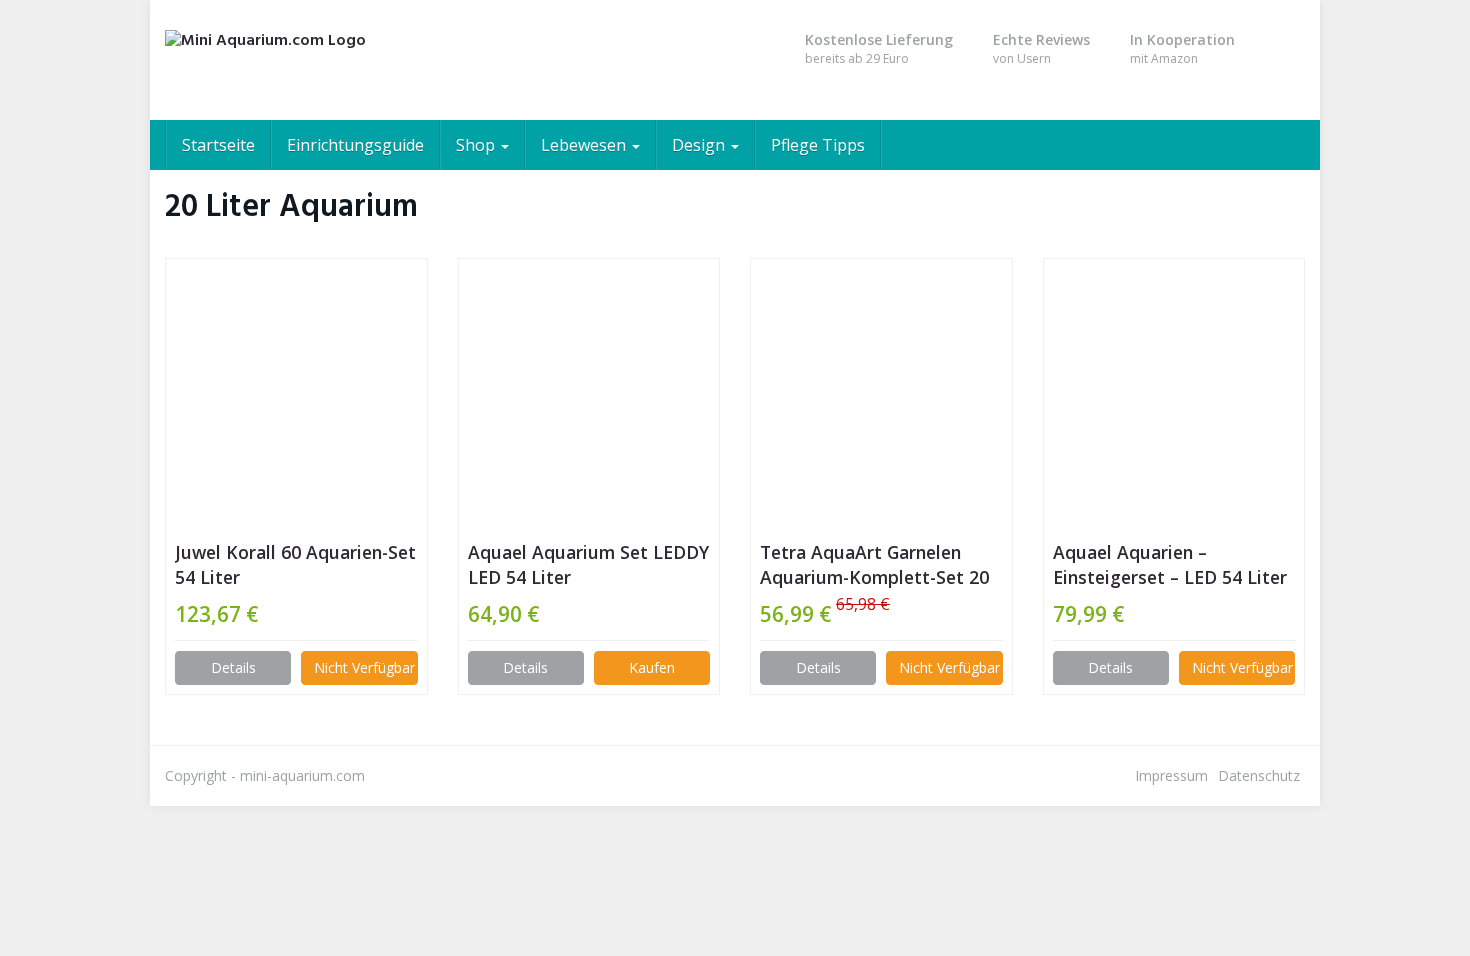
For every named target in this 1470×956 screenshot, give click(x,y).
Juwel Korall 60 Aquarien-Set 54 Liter (295, 564)
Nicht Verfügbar (364, 667)
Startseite (218, 145)
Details (233, 667)
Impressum (1171, 775)
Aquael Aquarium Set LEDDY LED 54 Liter (588, 564)
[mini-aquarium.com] (345, 60)
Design (700, 145)
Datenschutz (1259, 775)
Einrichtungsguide (355, 145)
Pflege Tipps (818, 145)
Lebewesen (585, 145)
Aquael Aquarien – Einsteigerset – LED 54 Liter (1170, 564)
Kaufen (652, 667)
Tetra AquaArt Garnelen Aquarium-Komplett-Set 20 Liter (874, 565)
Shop (477, 145)
